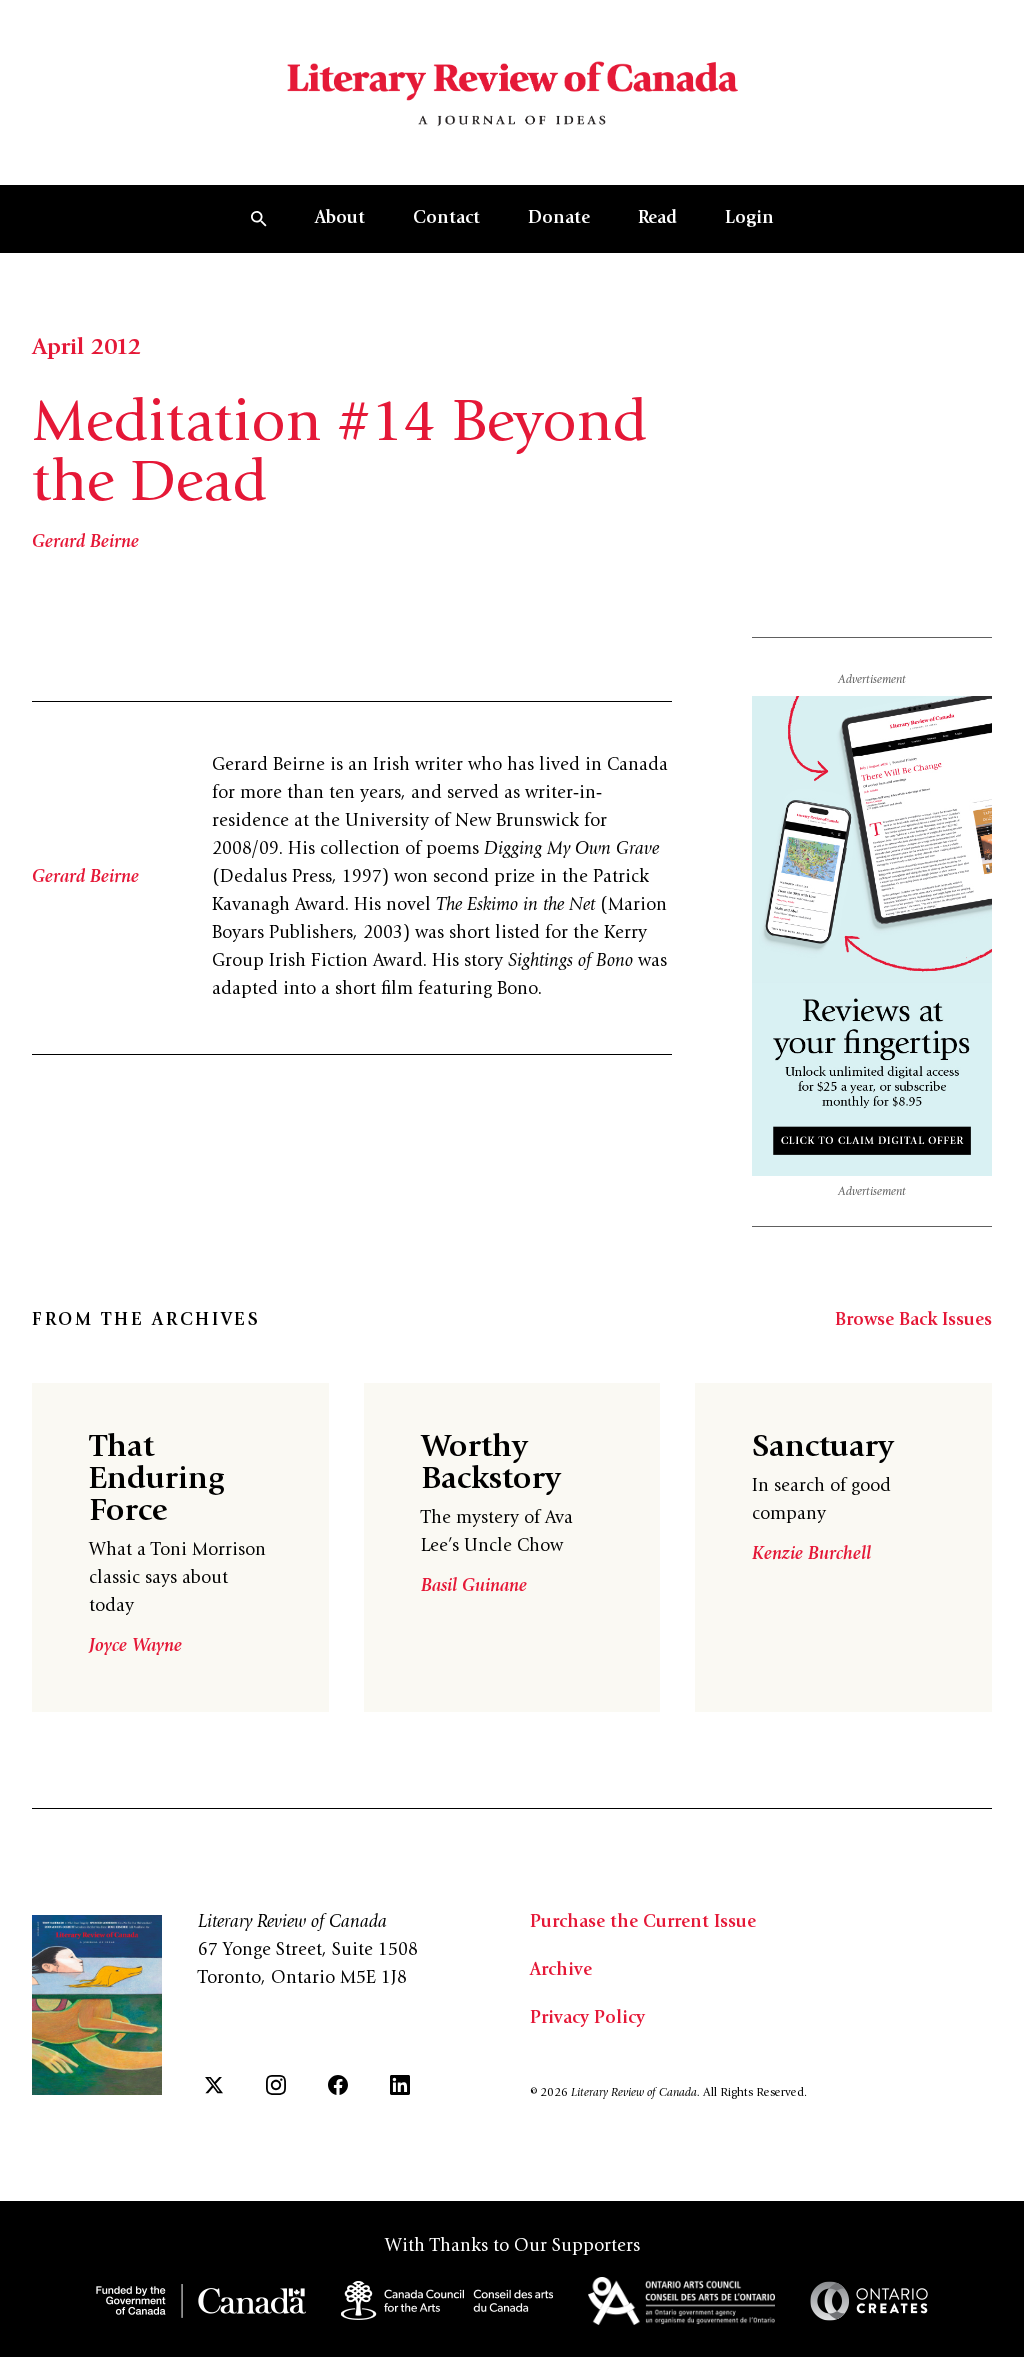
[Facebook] (338, 2085)
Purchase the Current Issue (643, 1923)
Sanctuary (822, 1449)
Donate (559, 219)
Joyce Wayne (135, 1647)
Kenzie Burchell (811, 1555)
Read (657, 219)
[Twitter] (214, 2085)
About (340, 219)
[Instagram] (276, 2085)
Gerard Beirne (85, 543)
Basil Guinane (474, 1587)
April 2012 (86, 349)
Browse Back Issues (913, 1321)
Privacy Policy (587, 2019)
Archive (561, 1971)
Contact (446, 219)
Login (749, 219)
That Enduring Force (156, 1481)
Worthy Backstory (490, 1465)
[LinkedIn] (400, 2085)
